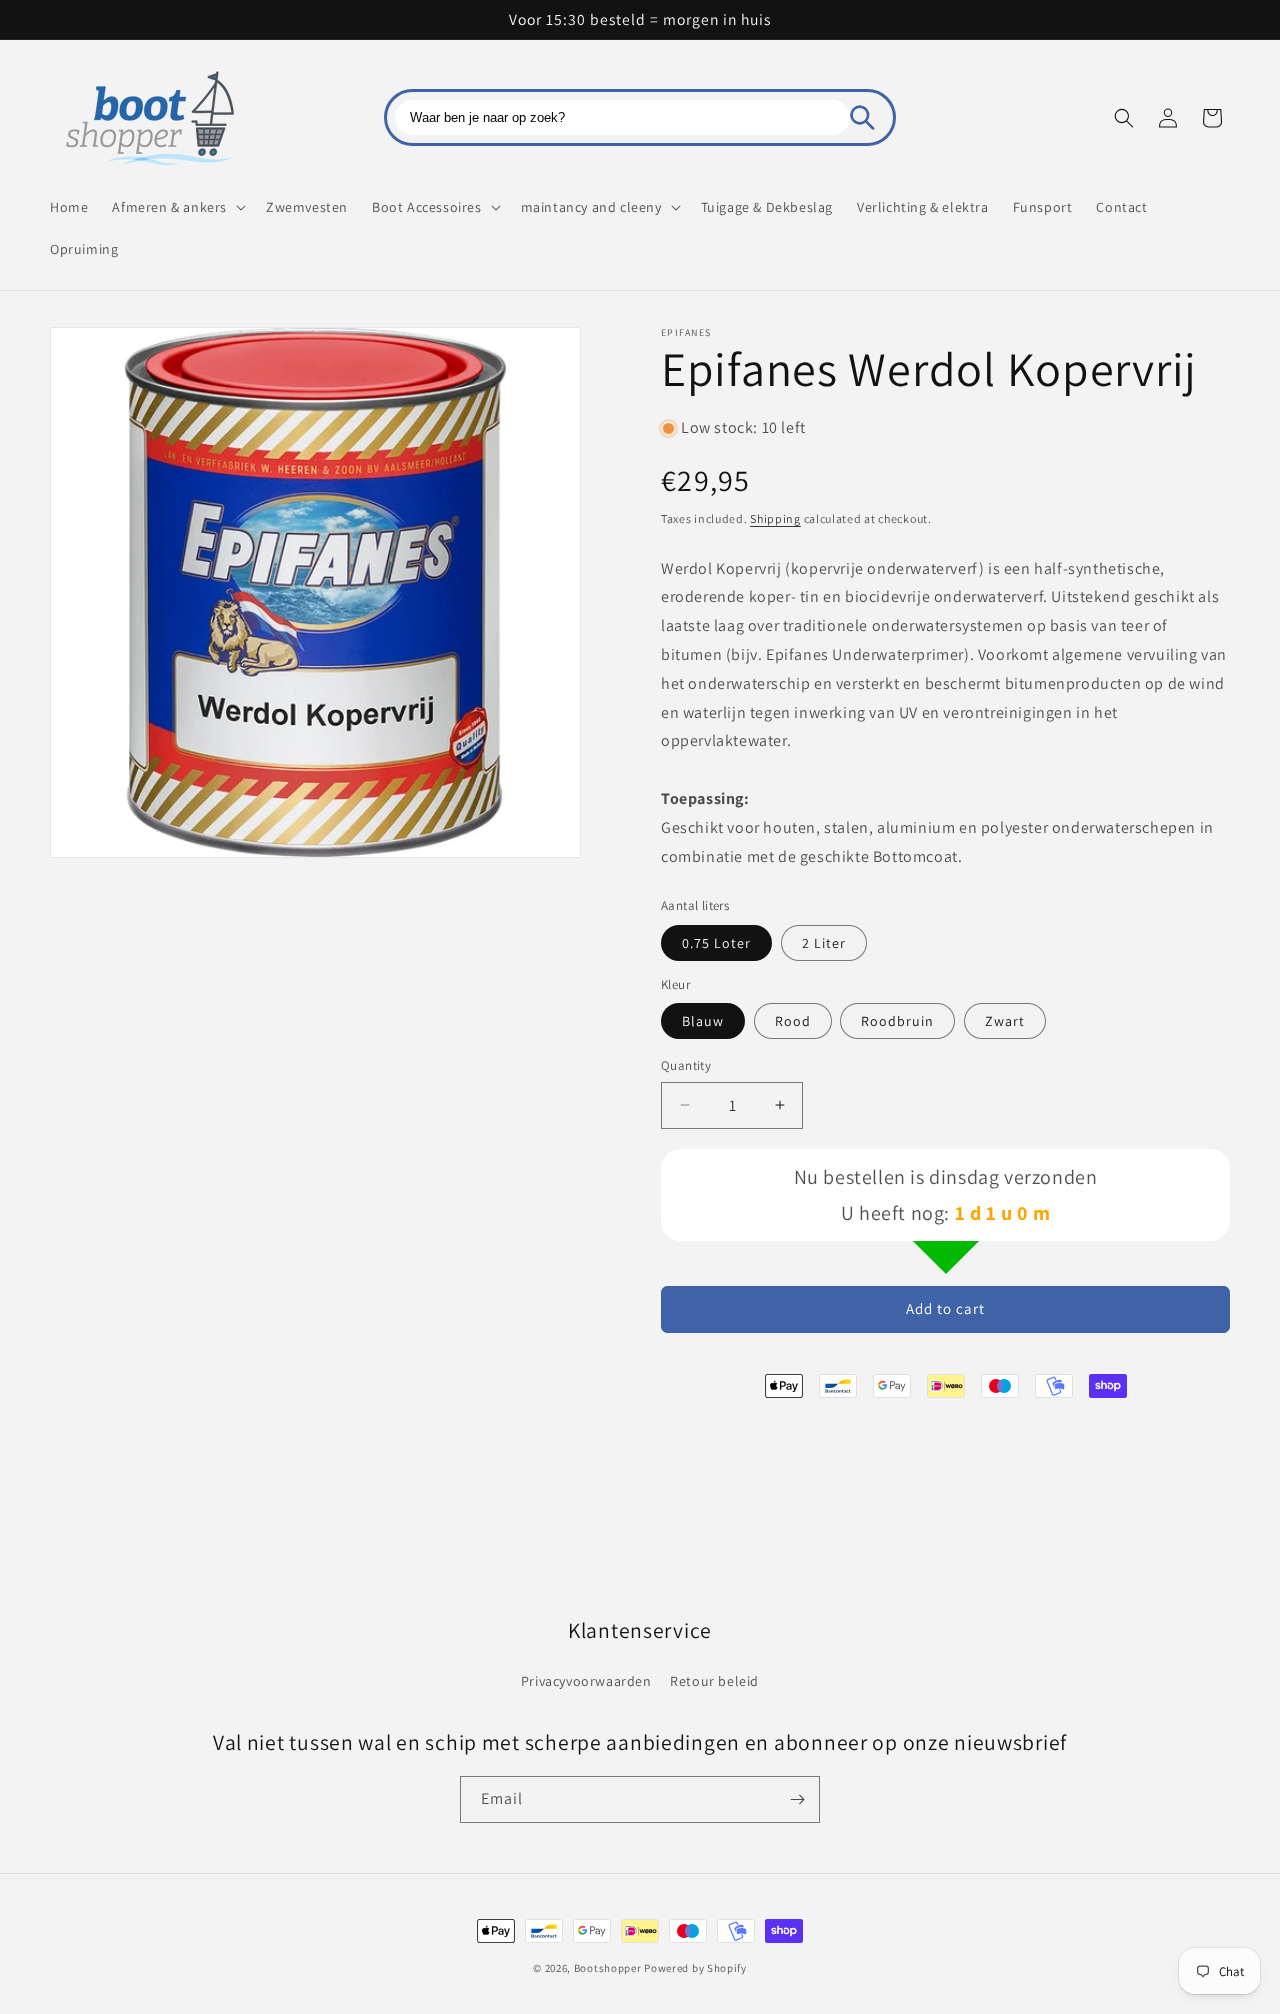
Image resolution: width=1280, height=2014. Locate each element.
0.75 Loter (716, 943)
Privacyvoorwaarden (586, 1681)
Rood (793, 1021)
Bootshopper (608, 1968)
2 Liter (824, 943)
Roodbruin (897, 1021)
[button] (177, 207)
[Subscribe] (797, 1799)
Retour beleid (714, 1681)
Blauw (703, 1021)
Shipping (775, 518)
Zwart (1005, 1021)
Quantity (686, 1065)
